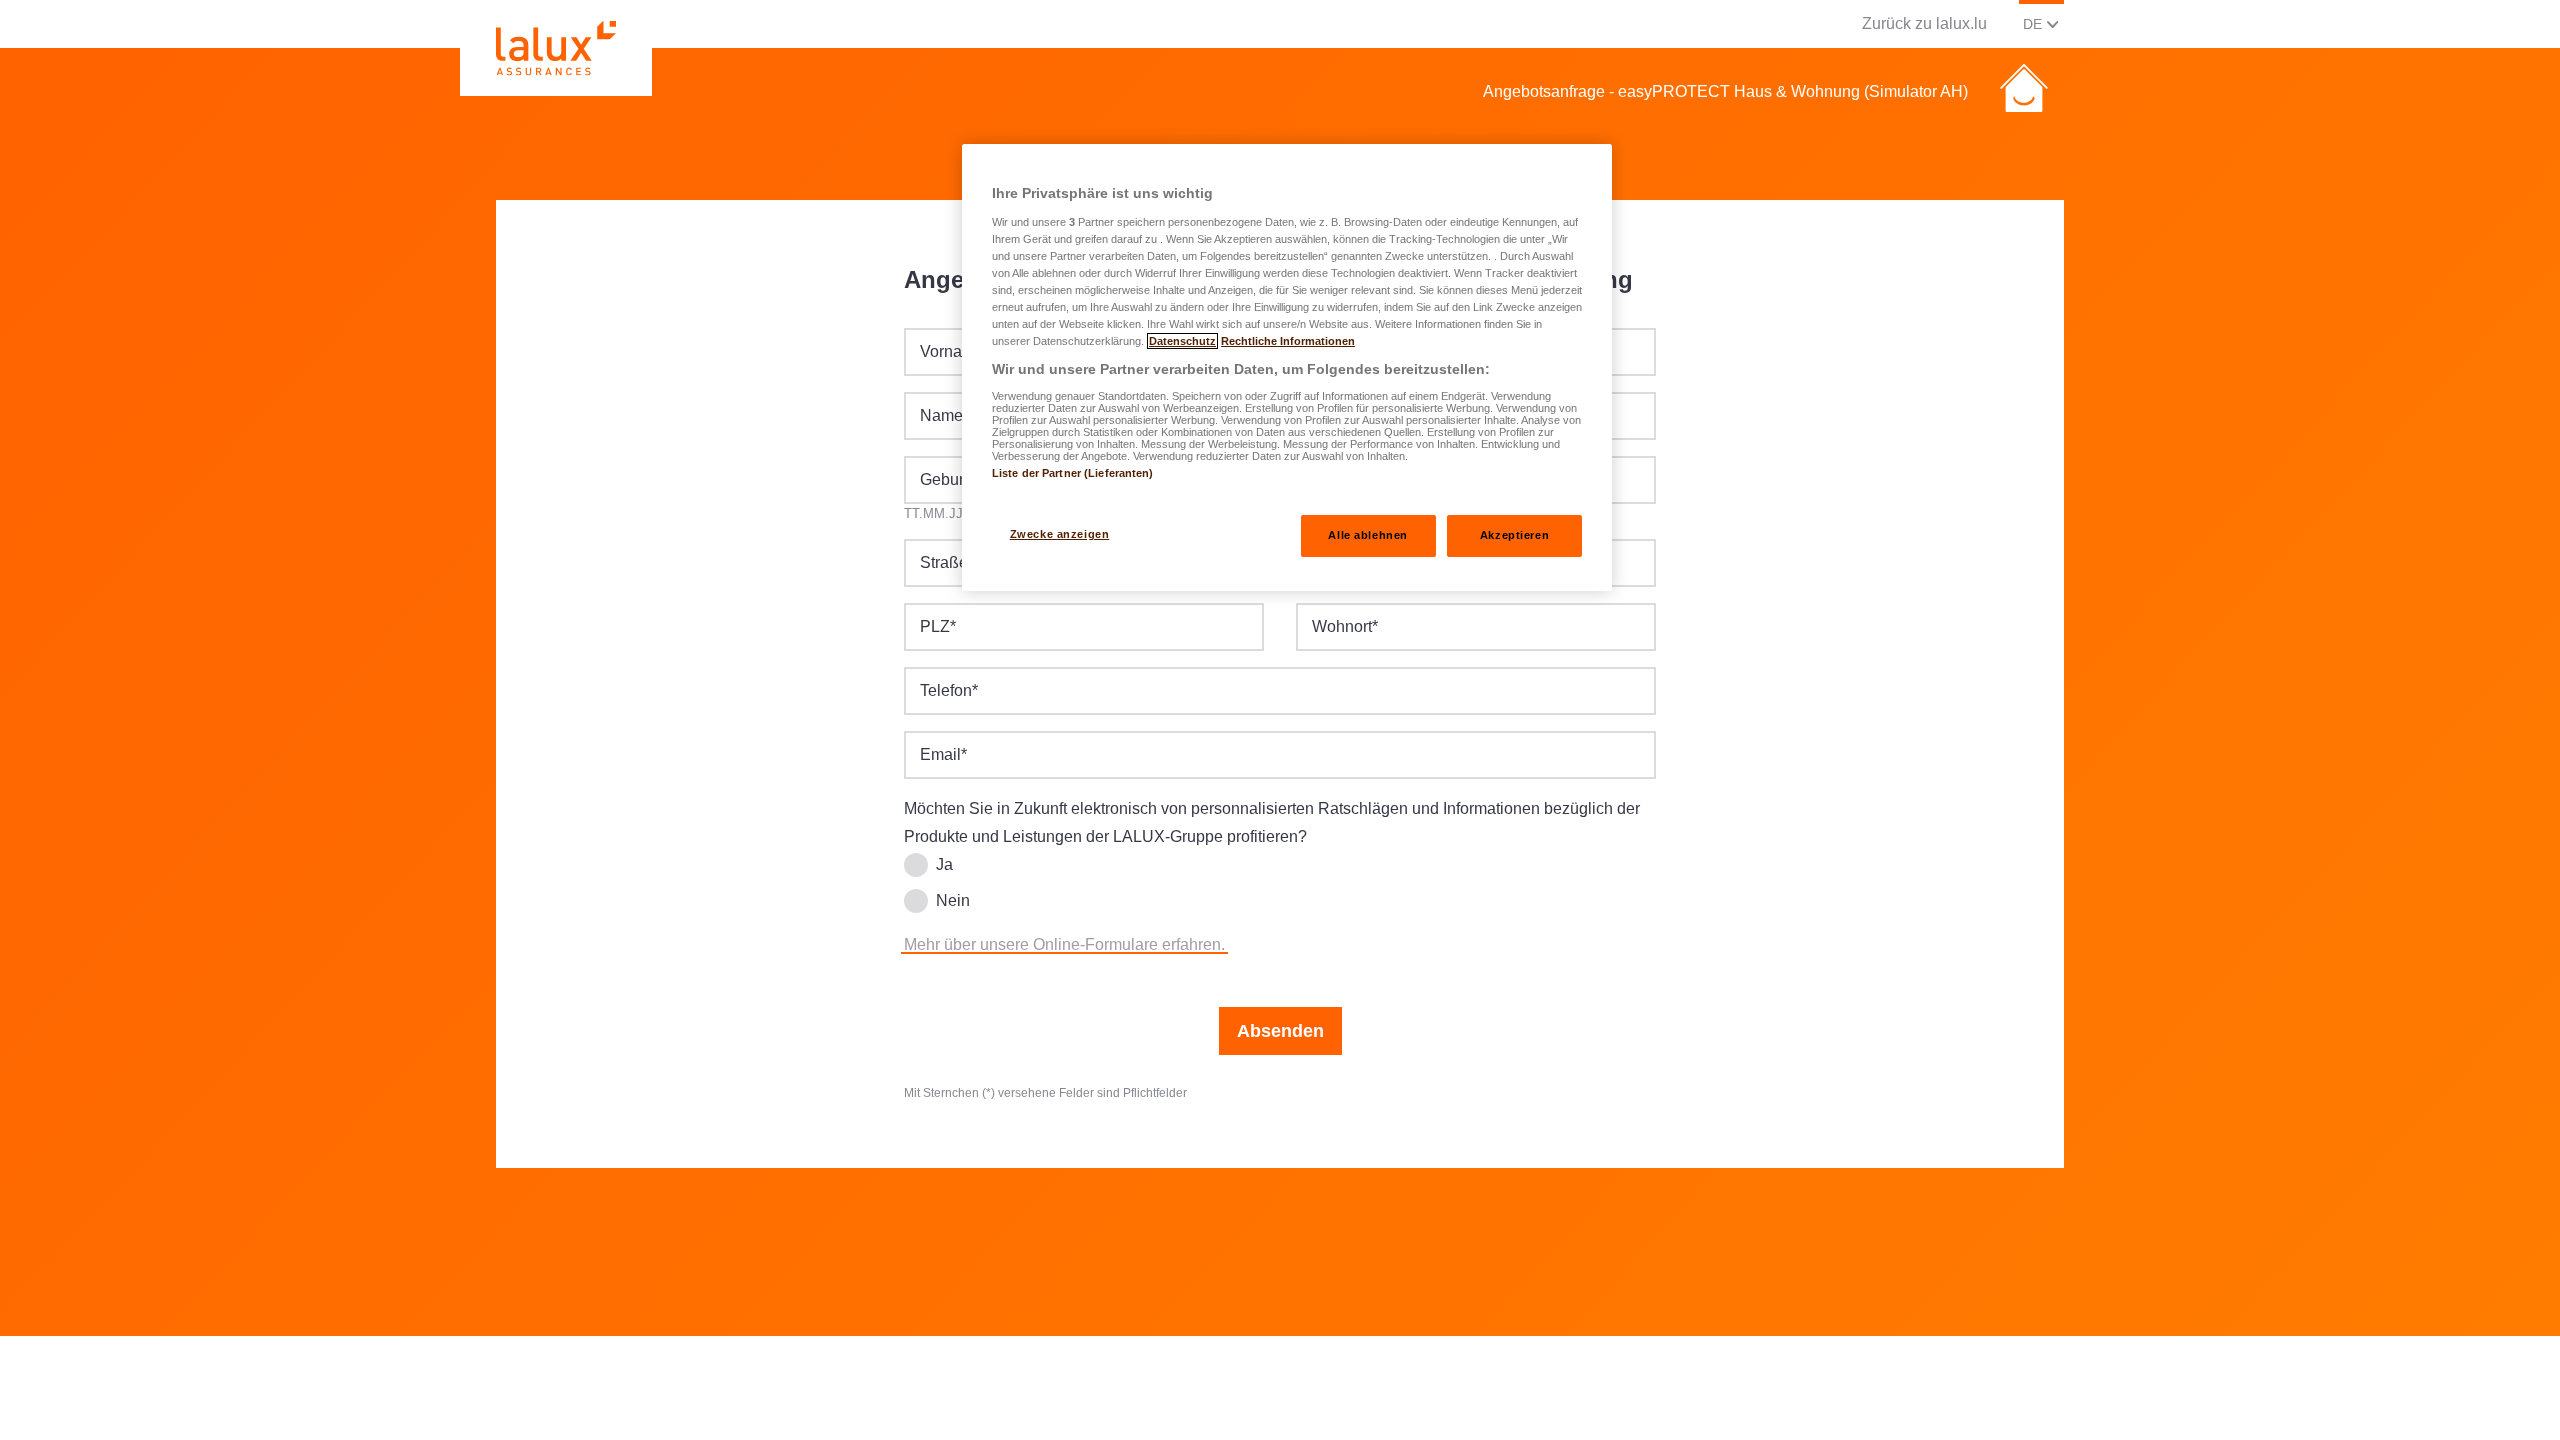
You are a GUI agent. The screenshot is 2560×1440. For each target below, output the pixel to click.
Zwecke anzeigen (1060, 534)
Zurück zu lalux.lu (1924, 23)
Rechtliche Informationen (1288, 341)
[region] (1287, 367)
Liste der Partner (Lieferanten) (1073, 473)
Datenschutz (1182, 341)
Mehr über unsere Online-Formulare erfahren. (1064, 944)
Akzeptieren (1514, 535)
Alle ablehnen (1367, 535)
